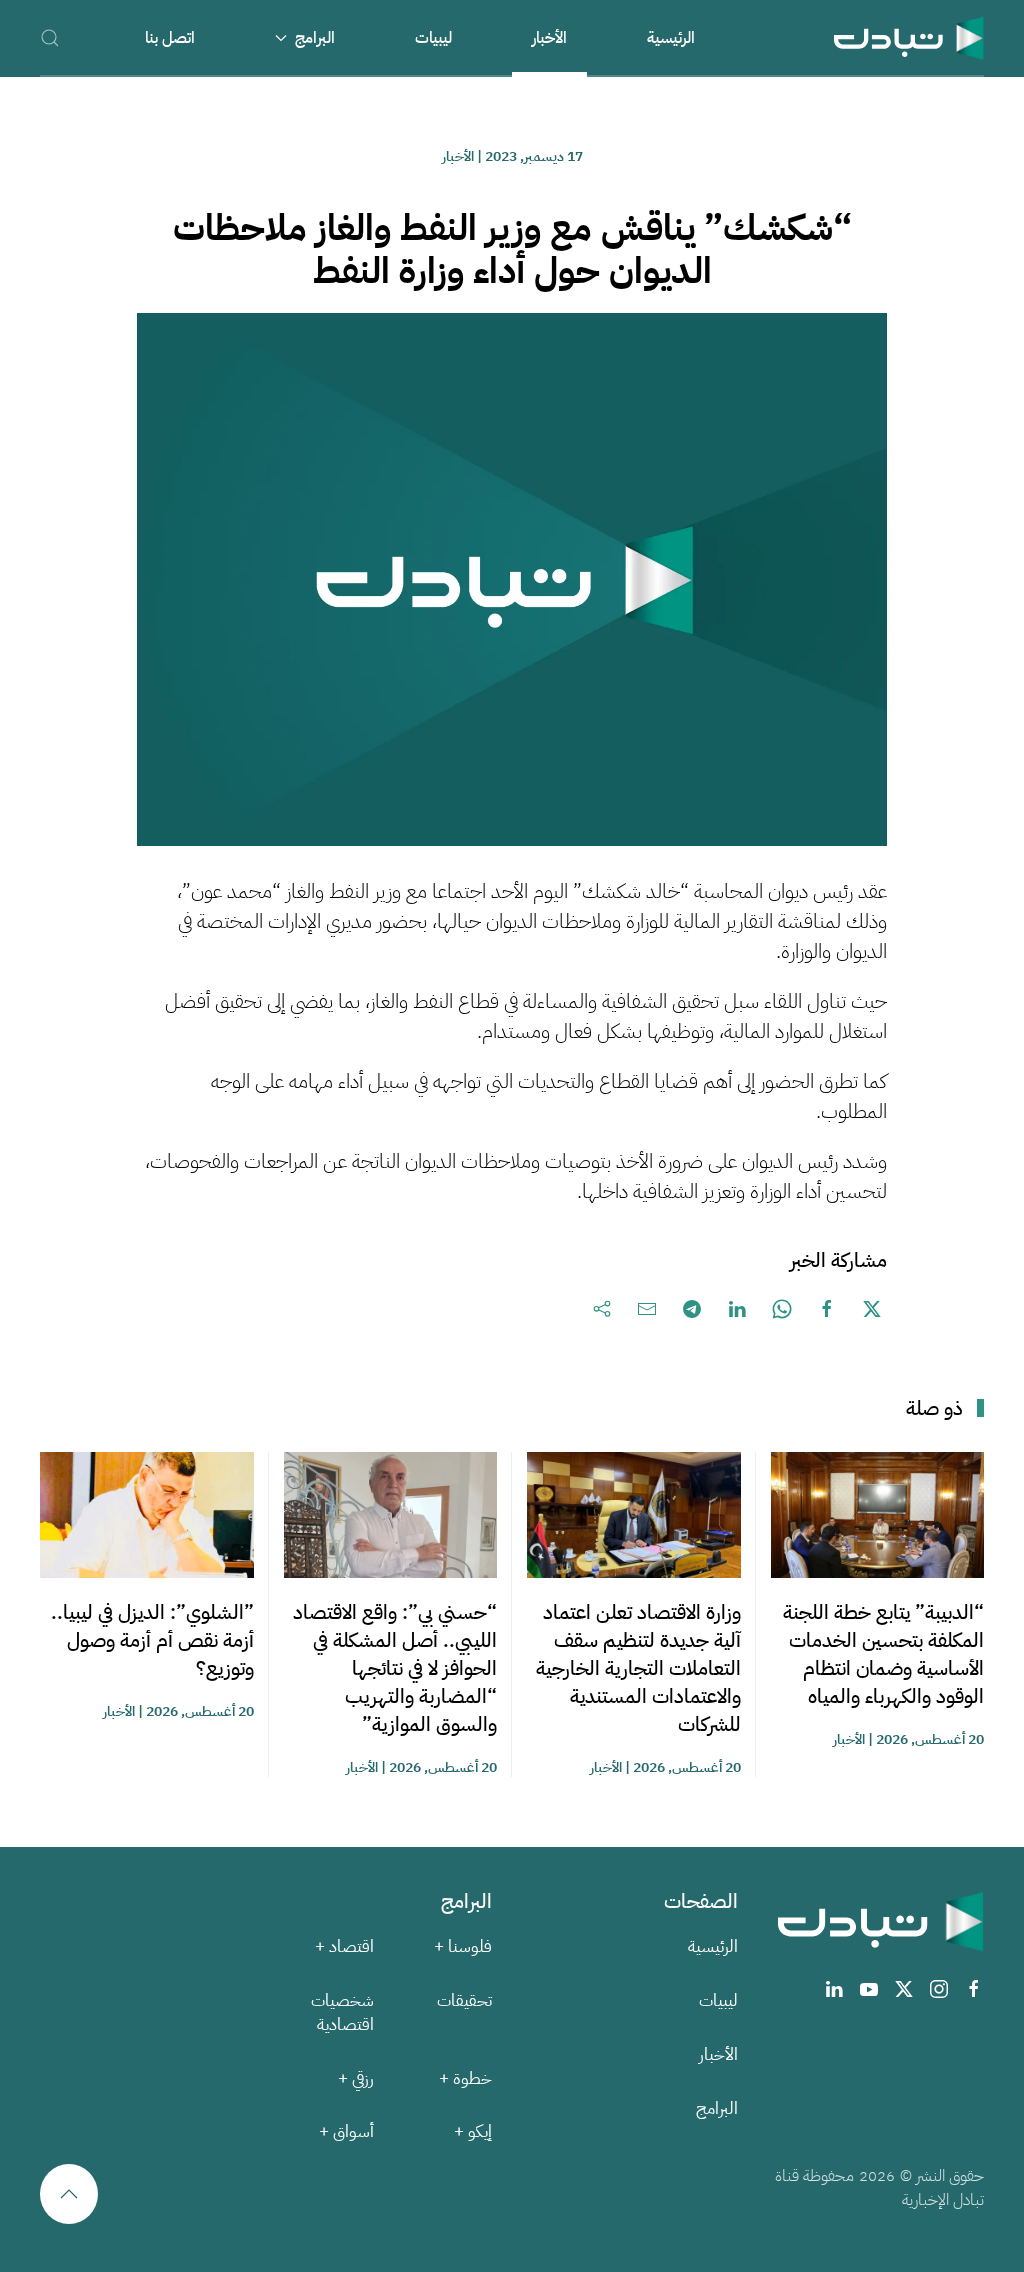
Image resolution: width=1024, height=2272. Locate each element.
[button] (50, 37)
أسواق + (346, 2131)
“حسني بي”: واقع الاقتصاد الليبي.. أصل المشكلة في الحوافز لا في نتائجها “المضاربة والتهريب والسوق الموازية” (395, 1668)
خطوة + (465, 2078)
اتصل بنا (170, 38)
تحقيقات (464, 2000)
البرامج (717, 2108)
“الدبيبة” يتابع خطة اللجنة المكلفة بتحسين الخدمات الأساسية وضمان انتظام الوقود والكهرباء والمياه (883, 1654)
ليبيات (433, 38)
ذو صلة (934, 1408)
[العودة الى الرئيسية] (909, 37)
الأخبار (549, 38)
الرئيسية (671, 38)
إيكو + (473, 2131)
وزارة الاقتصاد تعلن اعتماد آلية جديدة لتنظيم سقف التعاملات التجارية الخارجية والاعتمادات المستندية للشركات (638, 1668)
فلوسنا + (463, 1946)
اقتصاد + (344, 1946)
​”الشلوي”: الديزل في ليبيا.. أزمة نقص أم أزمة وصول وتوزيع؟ (152, 1640)
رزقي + (356, 2078)
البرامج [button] (315, 38)
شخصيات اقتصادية (342, 2012)
